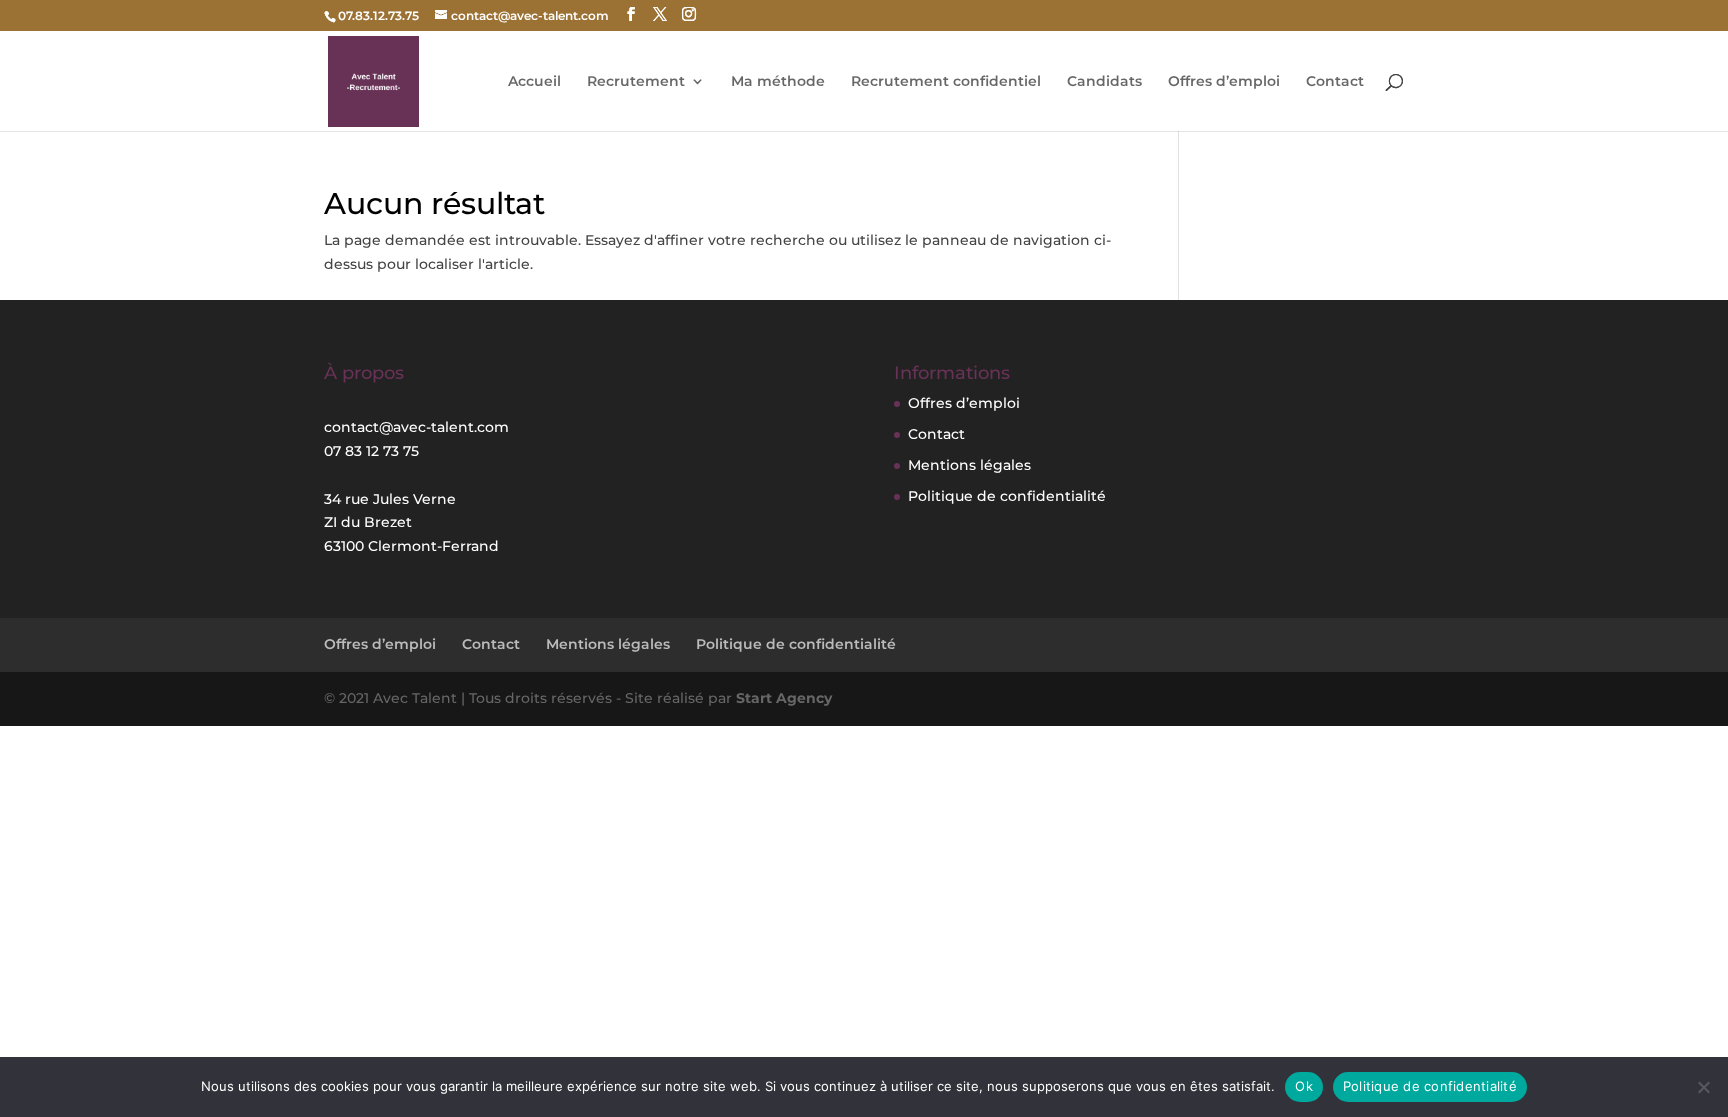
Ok (1304, 1086)
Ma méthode (778, 82)
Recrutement (636, 82)
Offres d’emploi (1224, 82)
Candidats (1104, 82)
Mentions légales (969, 465)
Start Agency (784, 698)
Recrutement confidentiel (946, 82)
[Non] (1703, 1087)
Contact (1335, 82)
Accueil (534, 82)
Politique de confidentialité (1007, 496)
